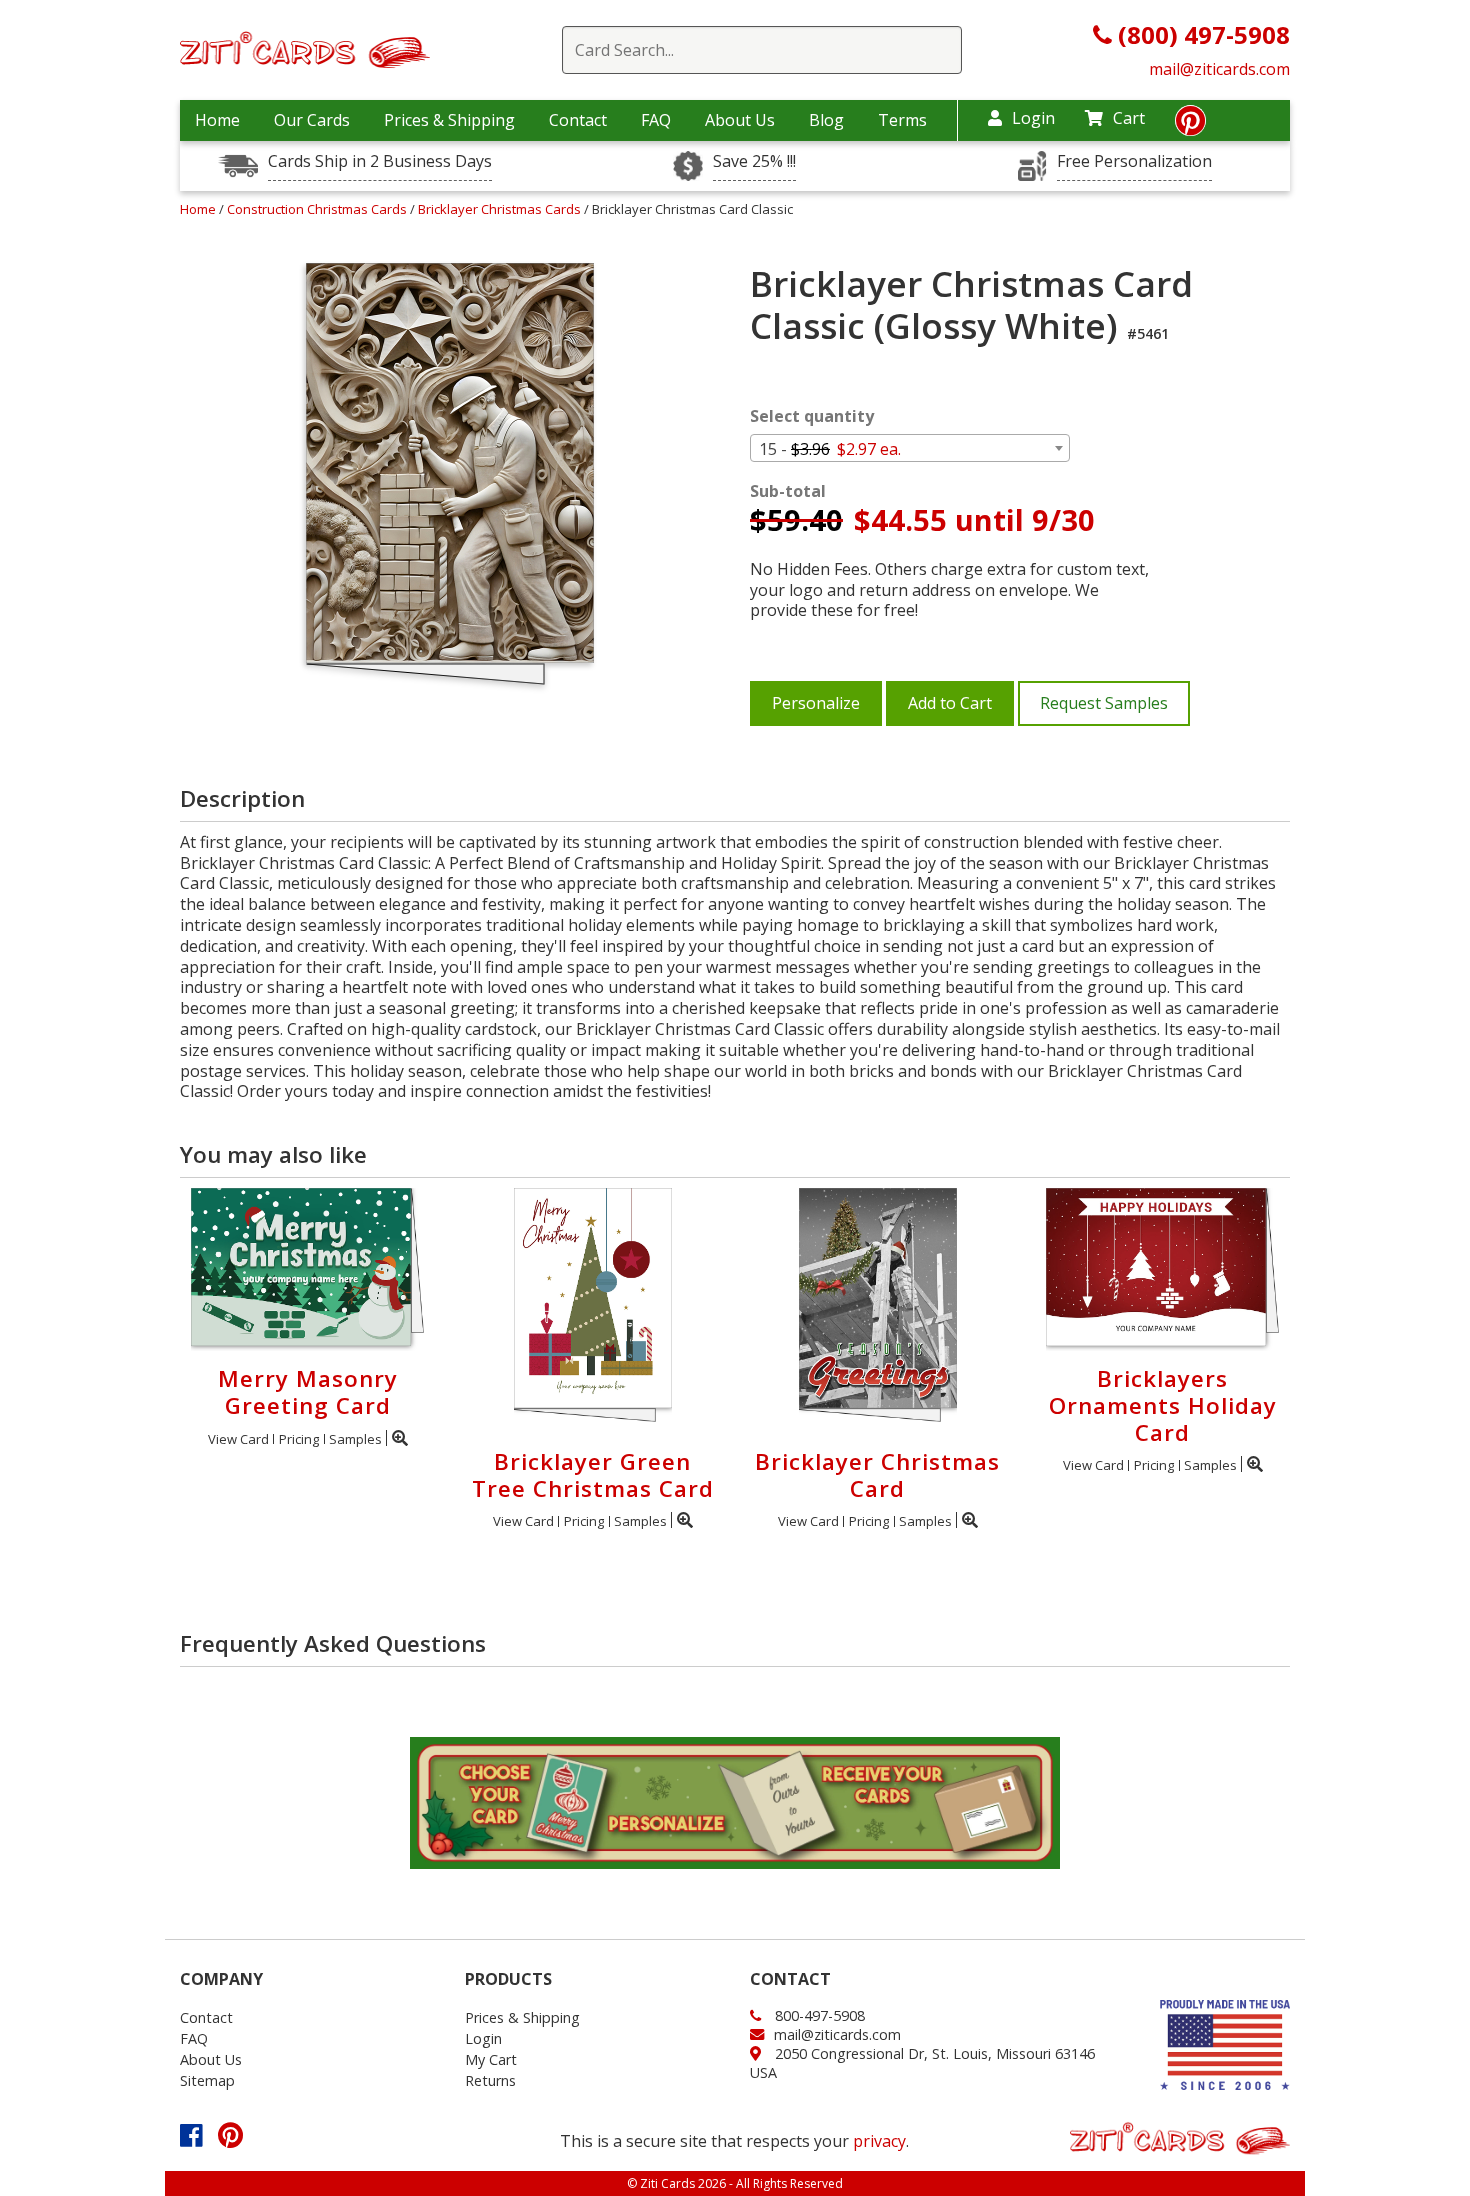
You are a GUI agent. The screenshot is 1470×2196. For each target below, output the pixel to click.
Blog (826, 120)
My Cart (491, 2059)
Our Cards (312, 120)
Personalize (816, 703)
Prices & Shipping (449, 120)
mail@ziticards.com (1219, 69)
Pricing (299, 1439)
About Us (740, 120)
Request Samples (1104, 703)
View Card (238, 1439)
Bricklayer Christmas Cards (501, 209)
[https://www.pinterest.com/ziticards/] (1190, 126)
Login (1033, 118)
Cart (1129, 118)
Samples (355, 1439)
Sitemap (207, 2080)
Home (217, 120)
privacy (879, 2141)
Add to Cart (950, 703)
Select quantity (812, 416)
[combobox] (910, 448)
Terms (902, 120)
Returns (490, 2080)
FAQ (656, 120)
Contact (578, 120)
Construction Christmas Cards (318, 209)
